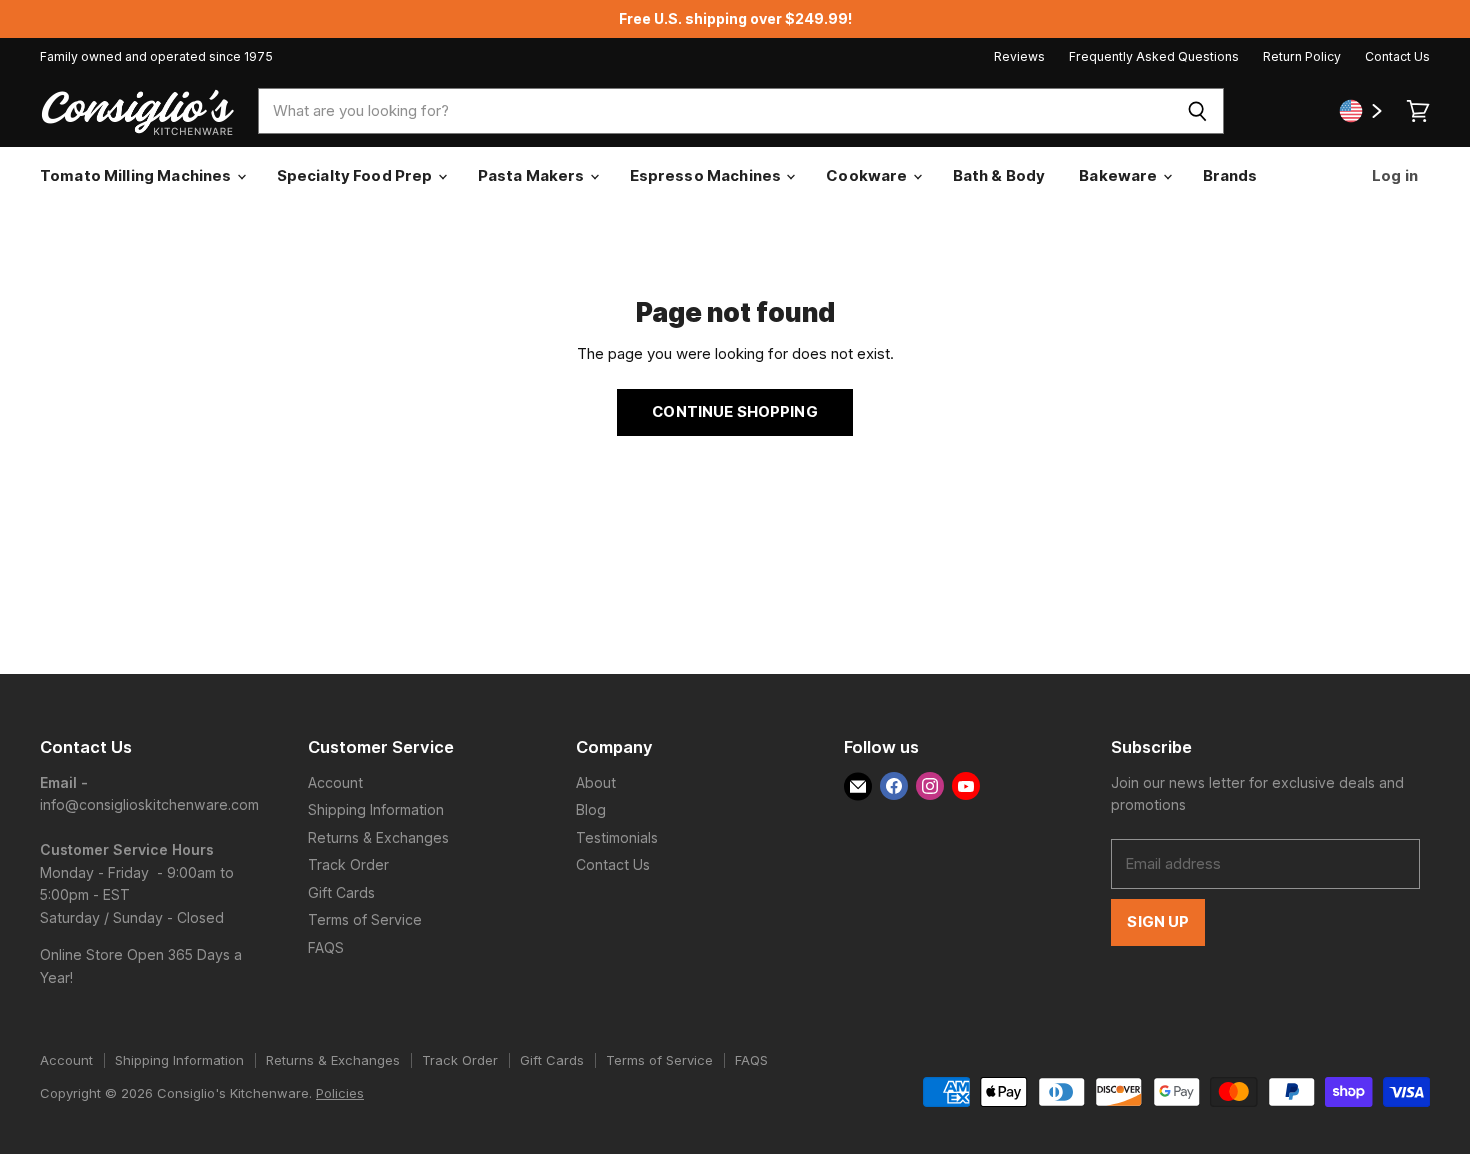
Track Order (348, 864)
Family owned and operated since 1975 (156, 57)
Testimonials (617, 837)
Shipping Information (376, 809)
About (596, 782)
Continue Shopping (735, 412)
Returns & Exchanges (378, 837)
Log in (1393, 175)
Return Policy (1302, 57)
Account (335, 782)
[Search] (1197, 111)
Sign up (1158, 922)
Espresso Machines (707, 175)
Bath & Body (999, 175)
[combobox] (715, 111)
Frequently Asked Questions (1154, 57)
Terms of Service (365, 919)
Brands (1230, 175)
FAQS (326, 947)
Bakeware (1119, 175)
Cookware (868, 175)
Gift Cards (341, 892)
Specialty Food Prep (356, 175)
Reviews (1019, 57)
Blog (591, 809)
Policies (340, 1093)
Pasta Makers (533, 175)
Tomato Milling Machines (137, 175)
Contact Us (1397, 57)
